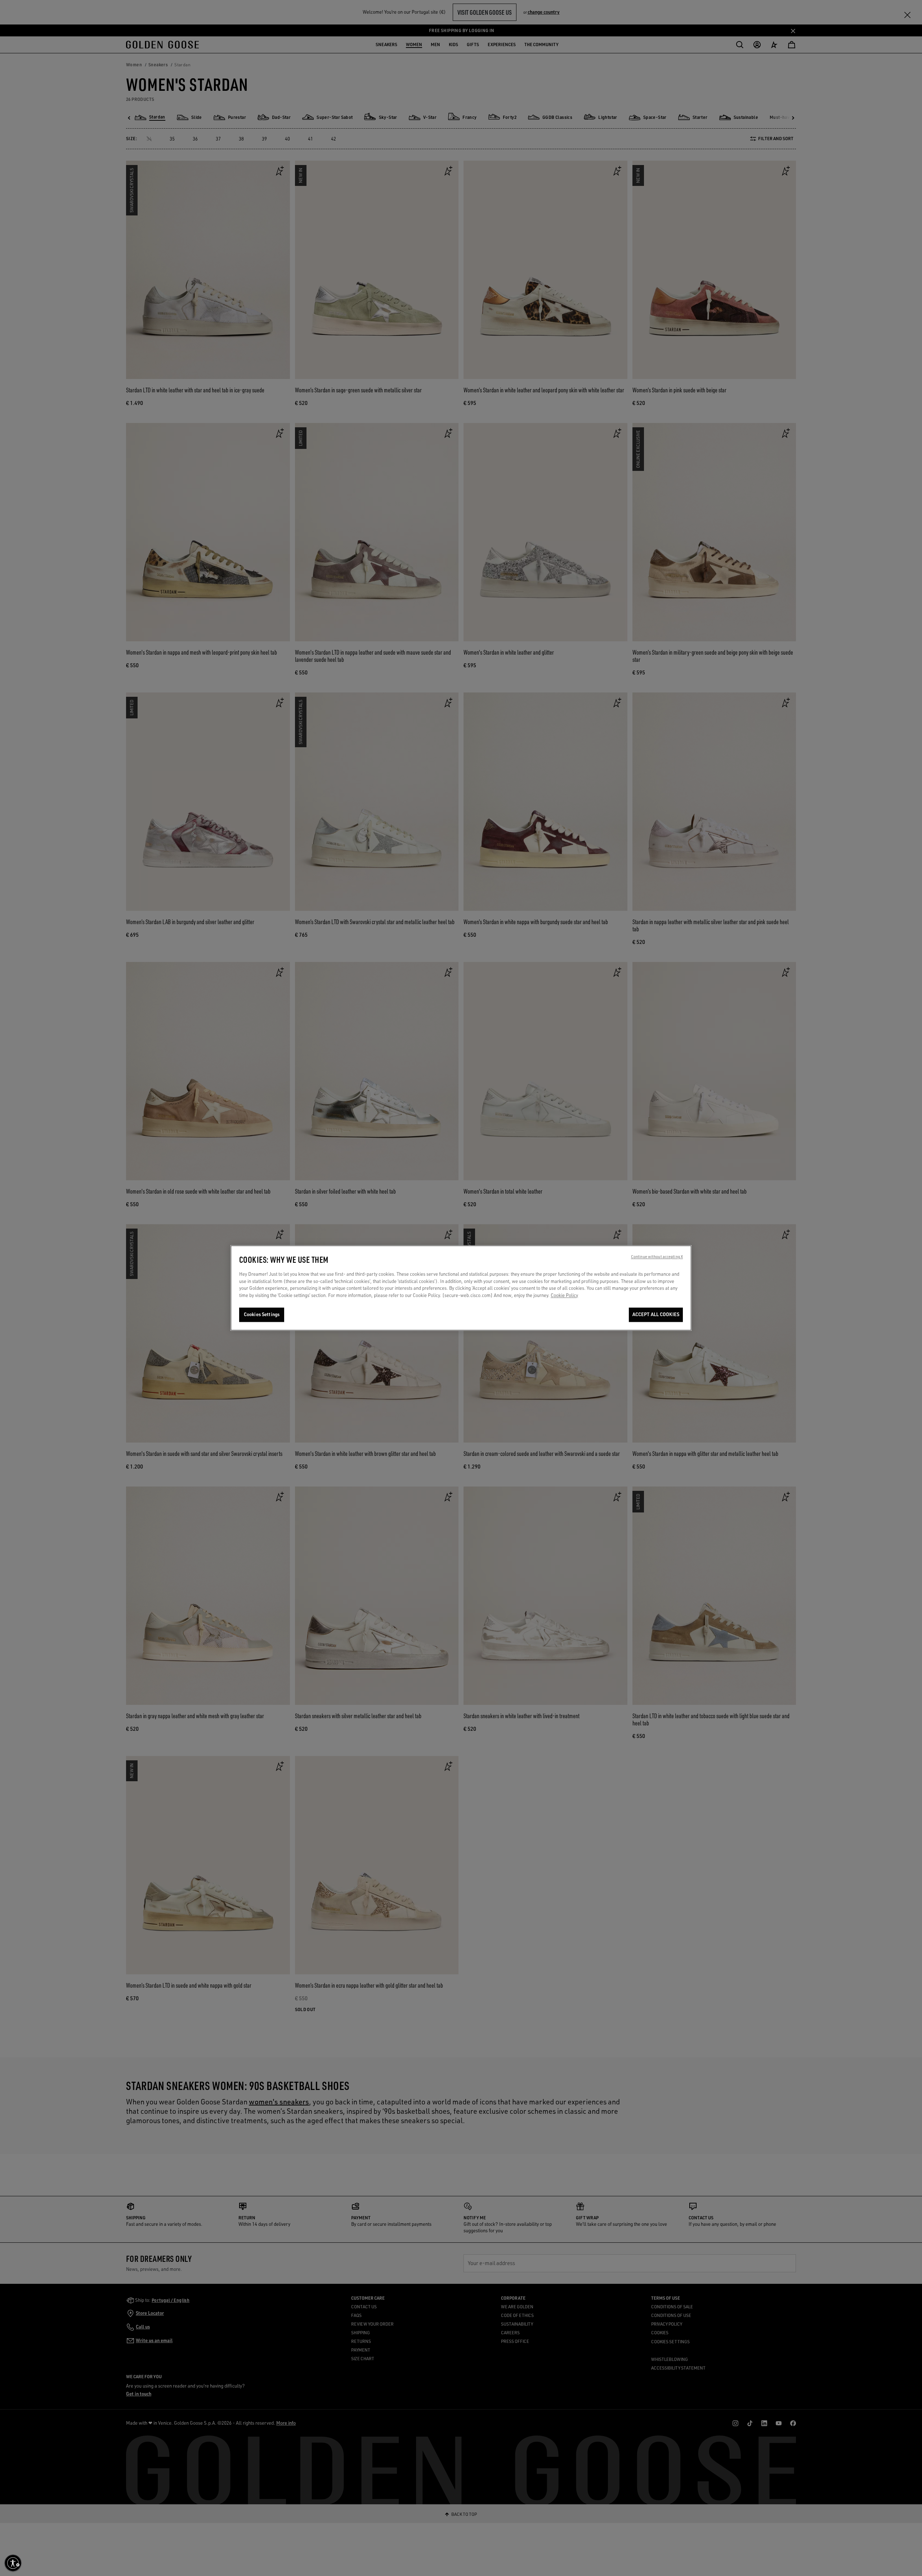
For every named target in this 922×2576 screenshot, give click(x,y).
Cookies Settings (262, 1315)
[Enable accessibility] (13, 2563)
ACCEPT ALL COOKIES (656, 1315)
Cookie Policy (564, 1295)
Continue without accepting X (657, 1257)
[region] (461, 1288)
